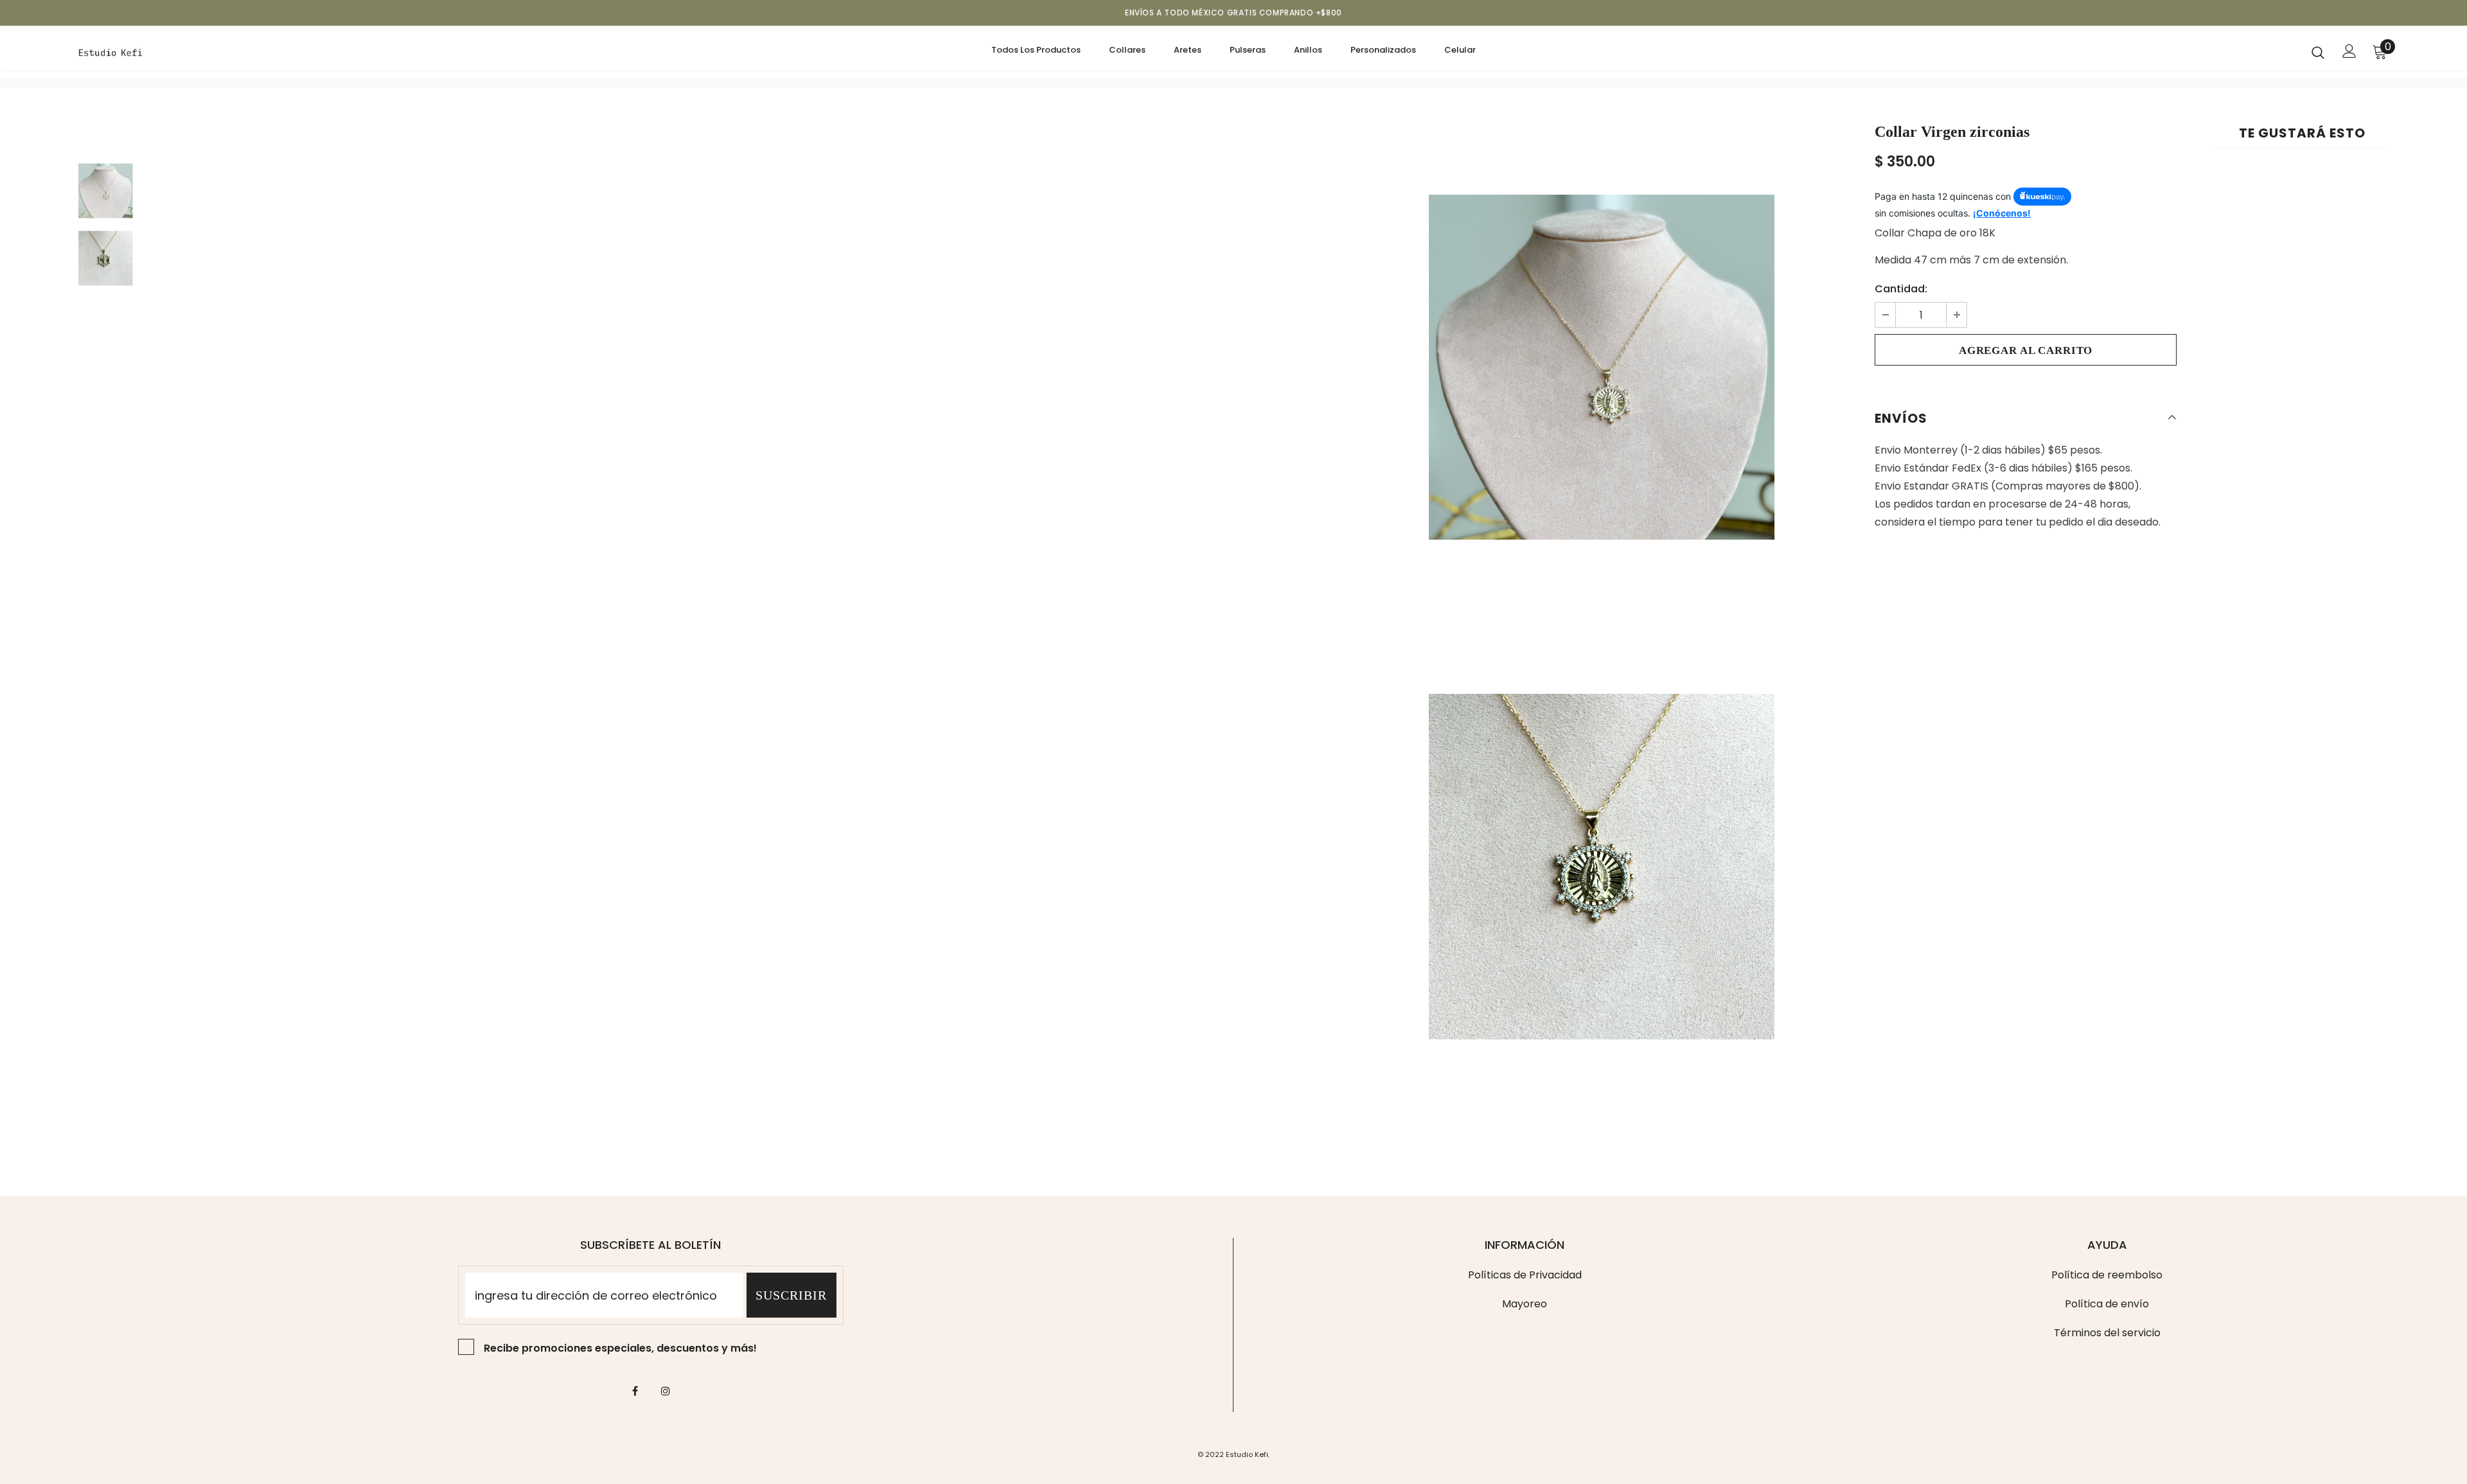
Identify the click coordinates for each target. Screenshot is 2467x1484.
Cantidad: (1901, 289)
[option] (1602, 367)
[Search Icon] (2318, 52)
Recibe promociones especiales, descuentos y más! (620, 1348)
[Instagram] (666, 1391)
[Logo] (154, 51)
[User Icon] (2349, 51)
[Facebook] (635, 1391)
